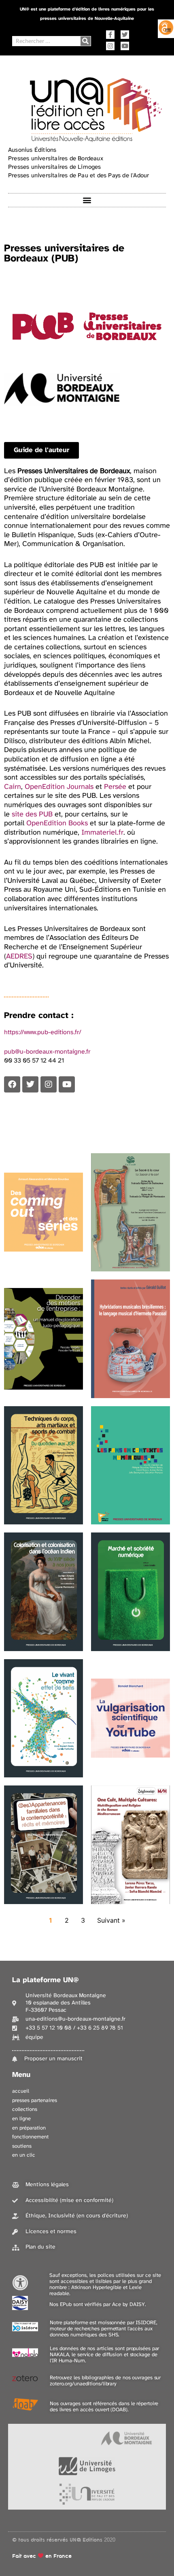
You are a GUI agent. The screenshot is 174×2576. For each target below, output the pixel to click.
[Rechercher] (86, 41)
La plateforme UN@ (46, 1980)
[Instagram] (110, 46)
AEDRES (19, 957)
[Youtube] (125, 46)
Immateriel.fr (102, 833)
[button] (87, 200)
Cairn (13, 787)
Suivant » (111, 1920)
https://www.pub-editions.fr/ (43, 1032)
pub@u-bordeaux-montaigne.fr (47, 1052)
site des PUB (32, 815)
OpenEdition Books (57, 824)
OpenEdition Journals (59, 787)
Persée (115, 787)
